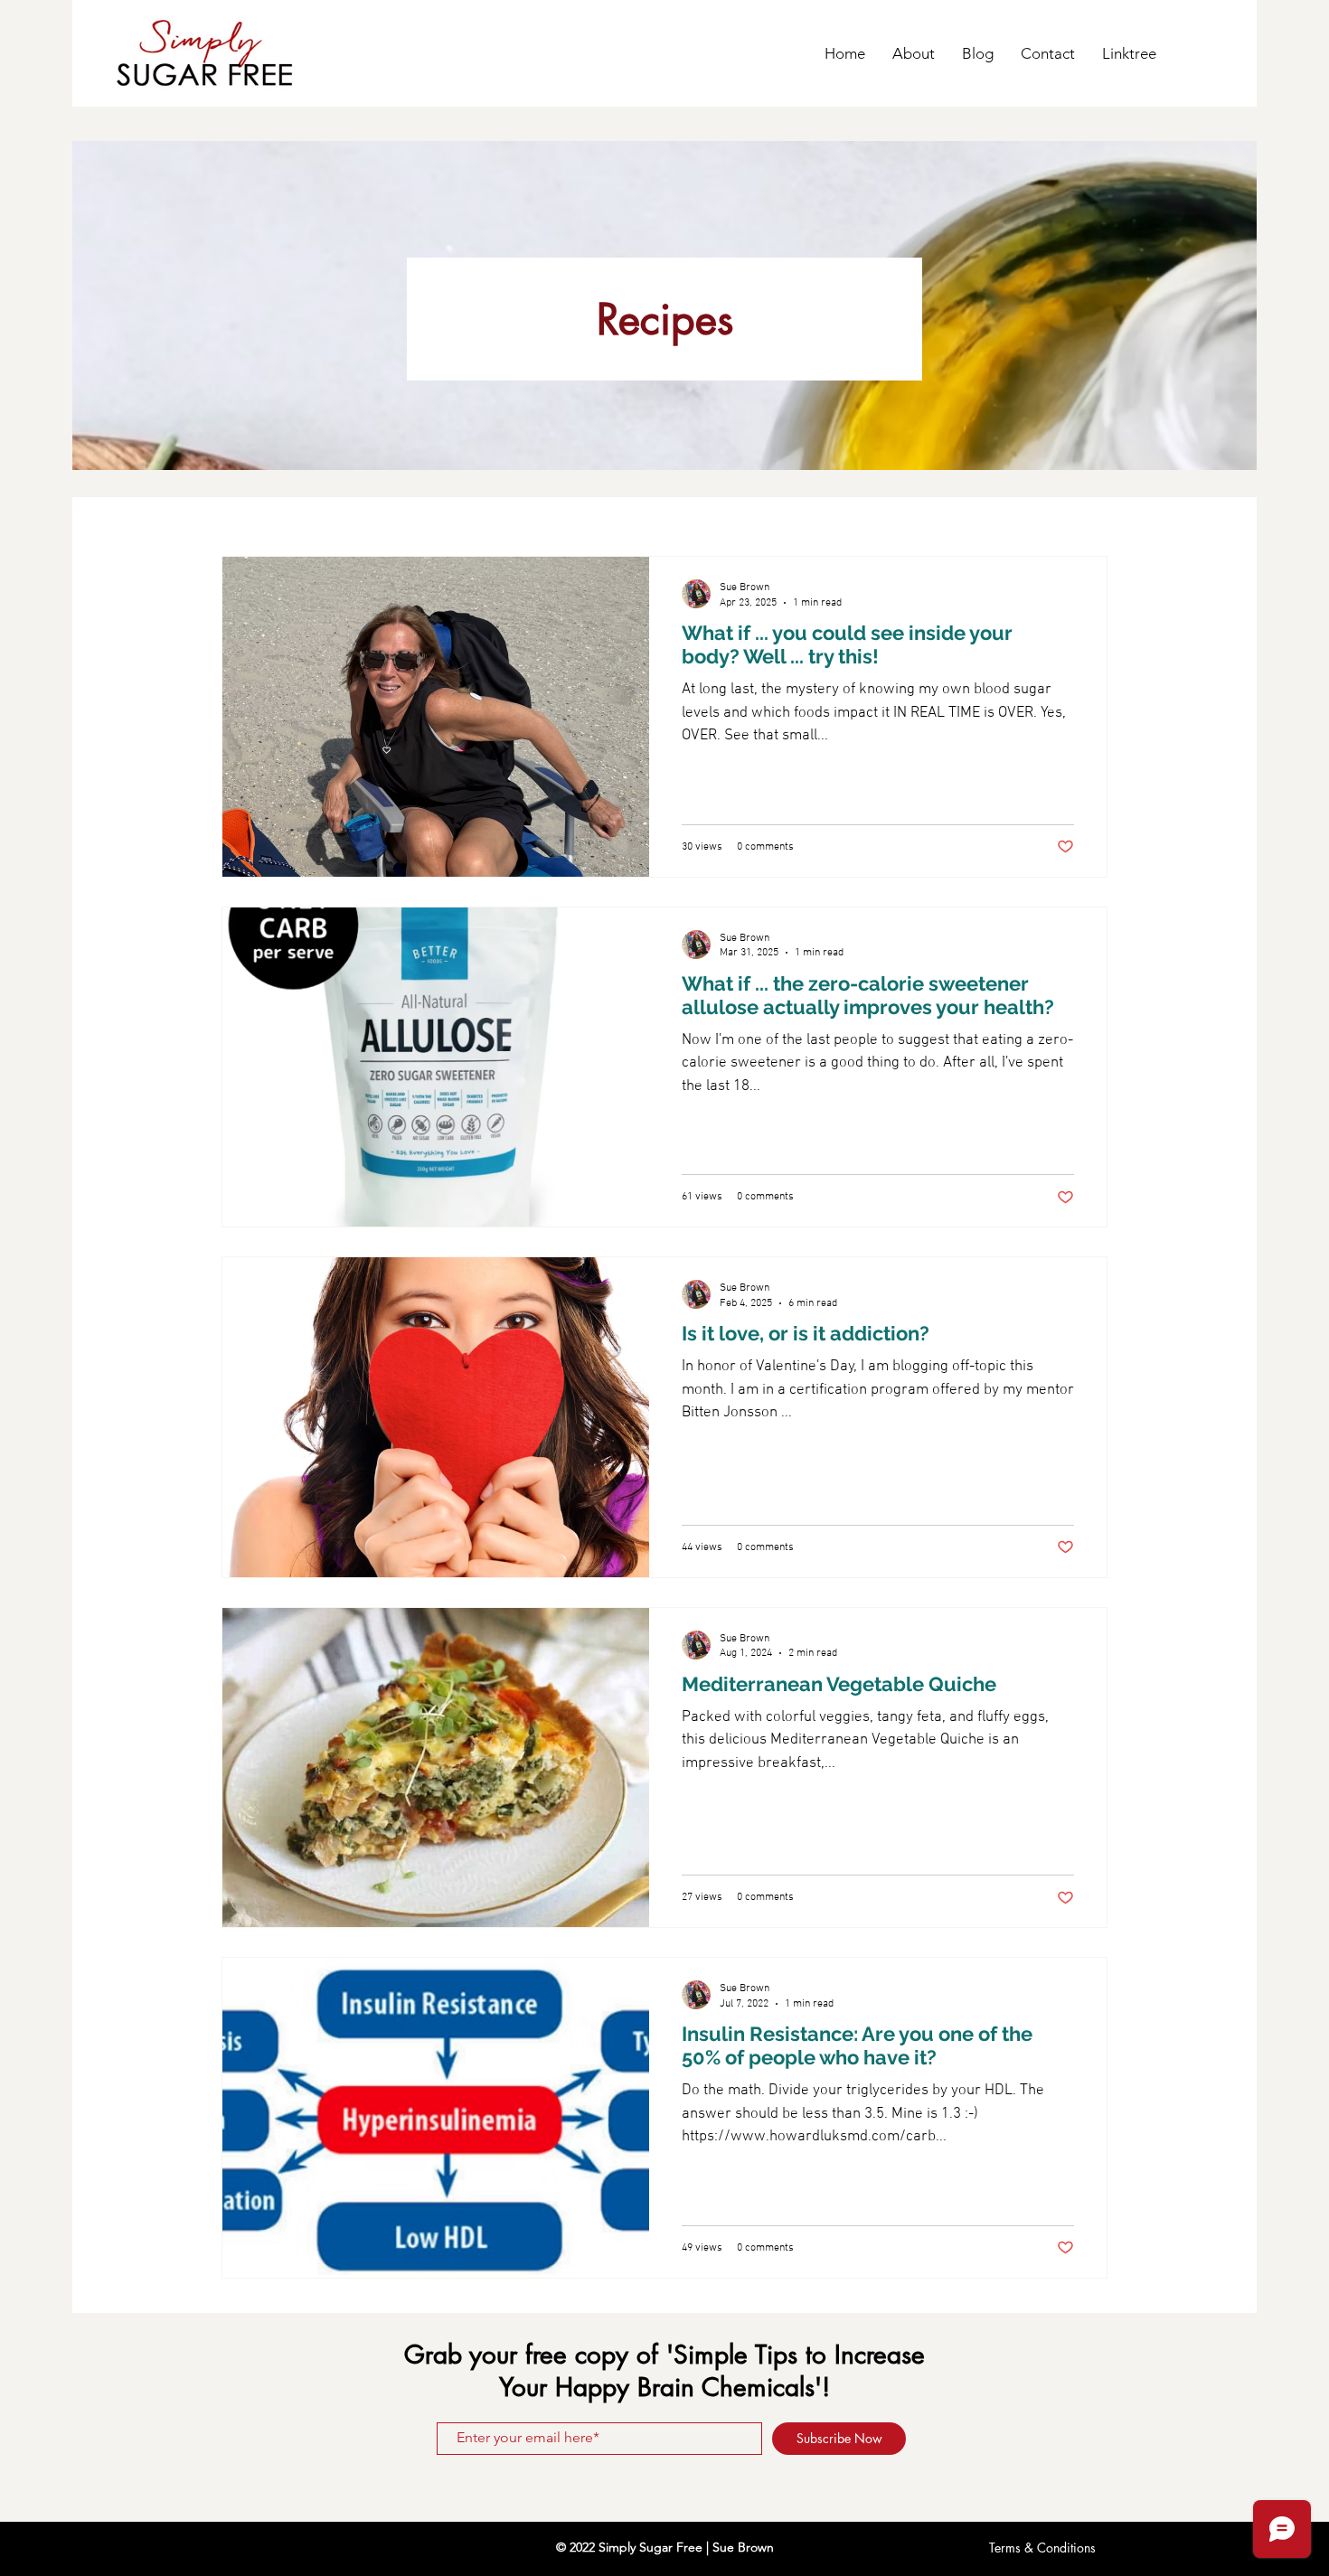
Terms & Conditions (1042, 2548)
